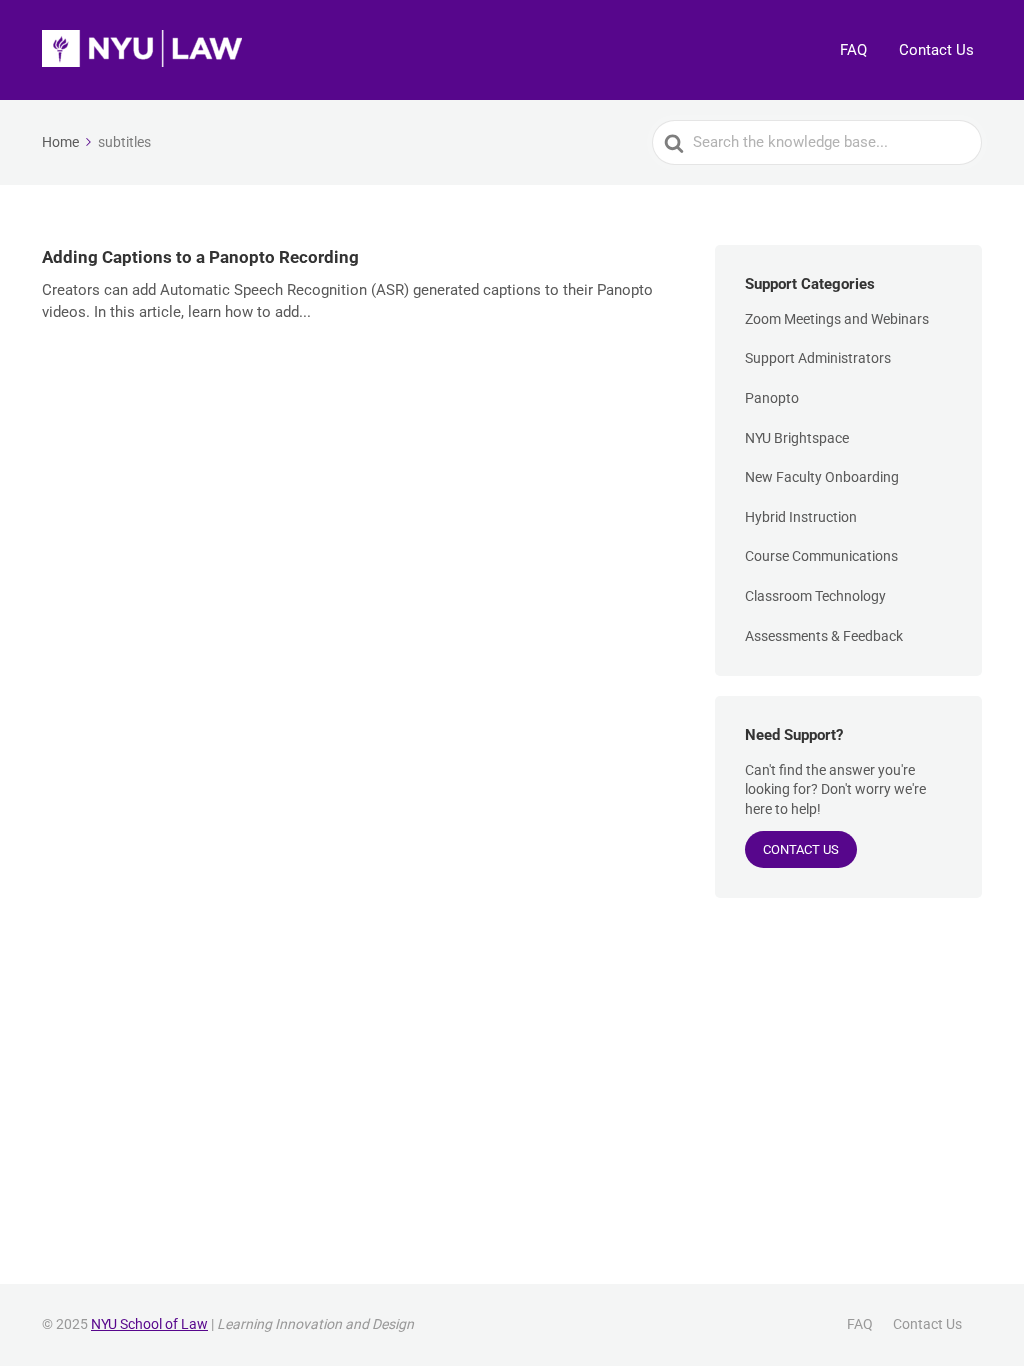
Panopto (772, 398)
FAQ (853, 50)
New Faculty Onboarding (822, 477)
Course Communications (821, 556)
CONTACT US (801, 849)
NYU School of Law (149, 1324)
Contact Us (936, 50)
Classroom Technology (815, 596)
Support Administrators (818, 358)
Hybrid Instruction (801, 517)
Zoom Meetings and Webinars (837, 319)
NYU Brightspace (797, 438)
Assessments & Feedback (824, 636)
